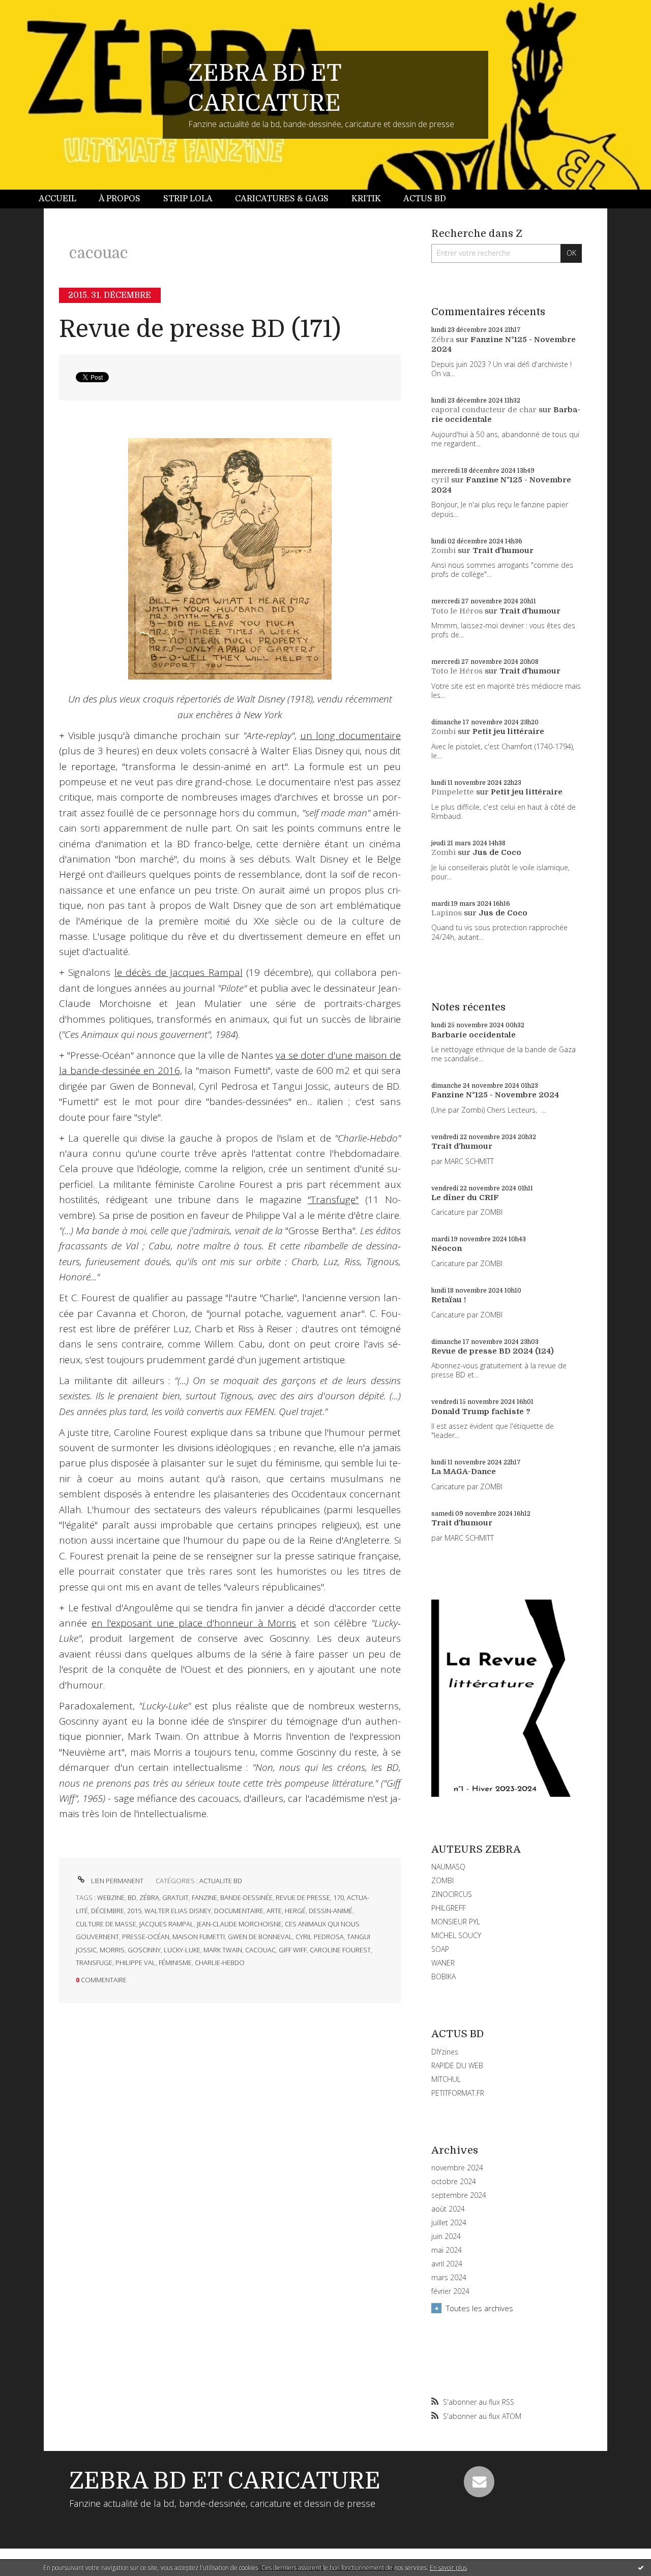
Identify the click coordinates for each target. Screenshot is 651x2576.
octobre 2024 (454, 2182)
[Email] (479, 2481)
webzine (111, 1897)
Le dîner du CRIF (465, 1198)
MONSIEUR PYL (456, 1922)
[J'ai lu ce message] (641, 2567)
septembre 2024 (459, 2195)
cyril (440, 480)
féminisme (175, 1962)
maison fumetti (199, 1937)
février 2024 (450, 2291)
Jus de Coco (497, 852)
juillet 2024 (449, 2223)
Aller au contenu (35, 9)
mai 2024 (447, 2250)
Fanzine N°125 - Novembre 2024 (495, 1095)
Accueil (57, 199)
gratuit (175, 1897)
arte (274, 1911)
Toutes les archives (480, 2308)
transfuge (94, 1962)
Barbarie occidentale (474, 1035)
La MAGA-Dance (464, 1471)
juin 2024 (446, 2236)
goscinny (144, 1950)
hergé (295, 1911)
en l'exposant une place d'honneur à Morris (194, 1623)
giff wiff (293, 1950)
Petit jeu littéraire (508, 731)
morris (112, 1950)
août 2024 (448, 2209)
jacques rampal (167, 1924)
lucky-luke (182, 1950)
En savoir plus (448, 2568)
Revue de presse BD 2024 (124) (493, 1351)
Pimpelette (453, 792)
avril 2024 (447, 2264)
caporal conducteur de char (484, 410)
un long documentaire (350, 735)
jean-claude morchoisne (239, 1924)
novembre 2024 (457, 2168)
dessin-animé (331, 1911)
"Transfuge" (333, 1200)
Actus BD (425, 199)
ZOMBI (442, 1880)
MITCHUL (446, 2079)
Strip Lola (188, 199)
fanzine (204, 1897)
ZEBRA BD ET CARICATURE (225, 2481)
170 (338, 1897)
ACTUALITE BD (221, 1881)
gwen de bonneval (260, 1937)
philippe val (136, 1962)
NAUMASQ (448, 1867)
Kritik (366, 199)
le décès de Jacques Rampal (179, 972)
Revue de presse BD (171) (200, 329)
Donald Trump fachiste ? (481, 1412)
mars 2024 (449, 2278)
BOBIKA (443, 1976)
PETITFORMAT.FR (458, 2093)
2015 (134, 1911)
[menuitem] (63, 199)
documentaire (239, 1911)
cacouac (260, 1950)
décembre (108, 1911)
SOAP (440, 1949)
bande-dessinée (246, 1897)
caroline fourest (340, 1950)
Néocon (447, 1248)
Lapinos (447, 913)
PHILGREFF (449, 1908)
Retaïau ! (449, 1300)
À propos (120, 199)
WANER (443, 1963)
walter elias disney (178, 1911)
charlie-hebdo (220, 1962)
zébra (149, 1897)
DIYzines (445, 2052)
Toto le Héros (457, 611)
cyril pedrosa (320, 1937)
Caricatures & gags (282, 199)
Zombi (443, 550)
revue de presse (303, 1897)
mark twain (223, 1950)
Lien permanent (116, 1881)
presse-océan (146, 1937)
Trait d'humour (503, 550)
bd (132, 1897)
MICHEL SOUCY (456, 1935)
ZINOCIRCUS (452, 1894)
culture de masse (106, 1924)
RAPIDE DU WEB (457, 2065)
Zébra (442, 340)
